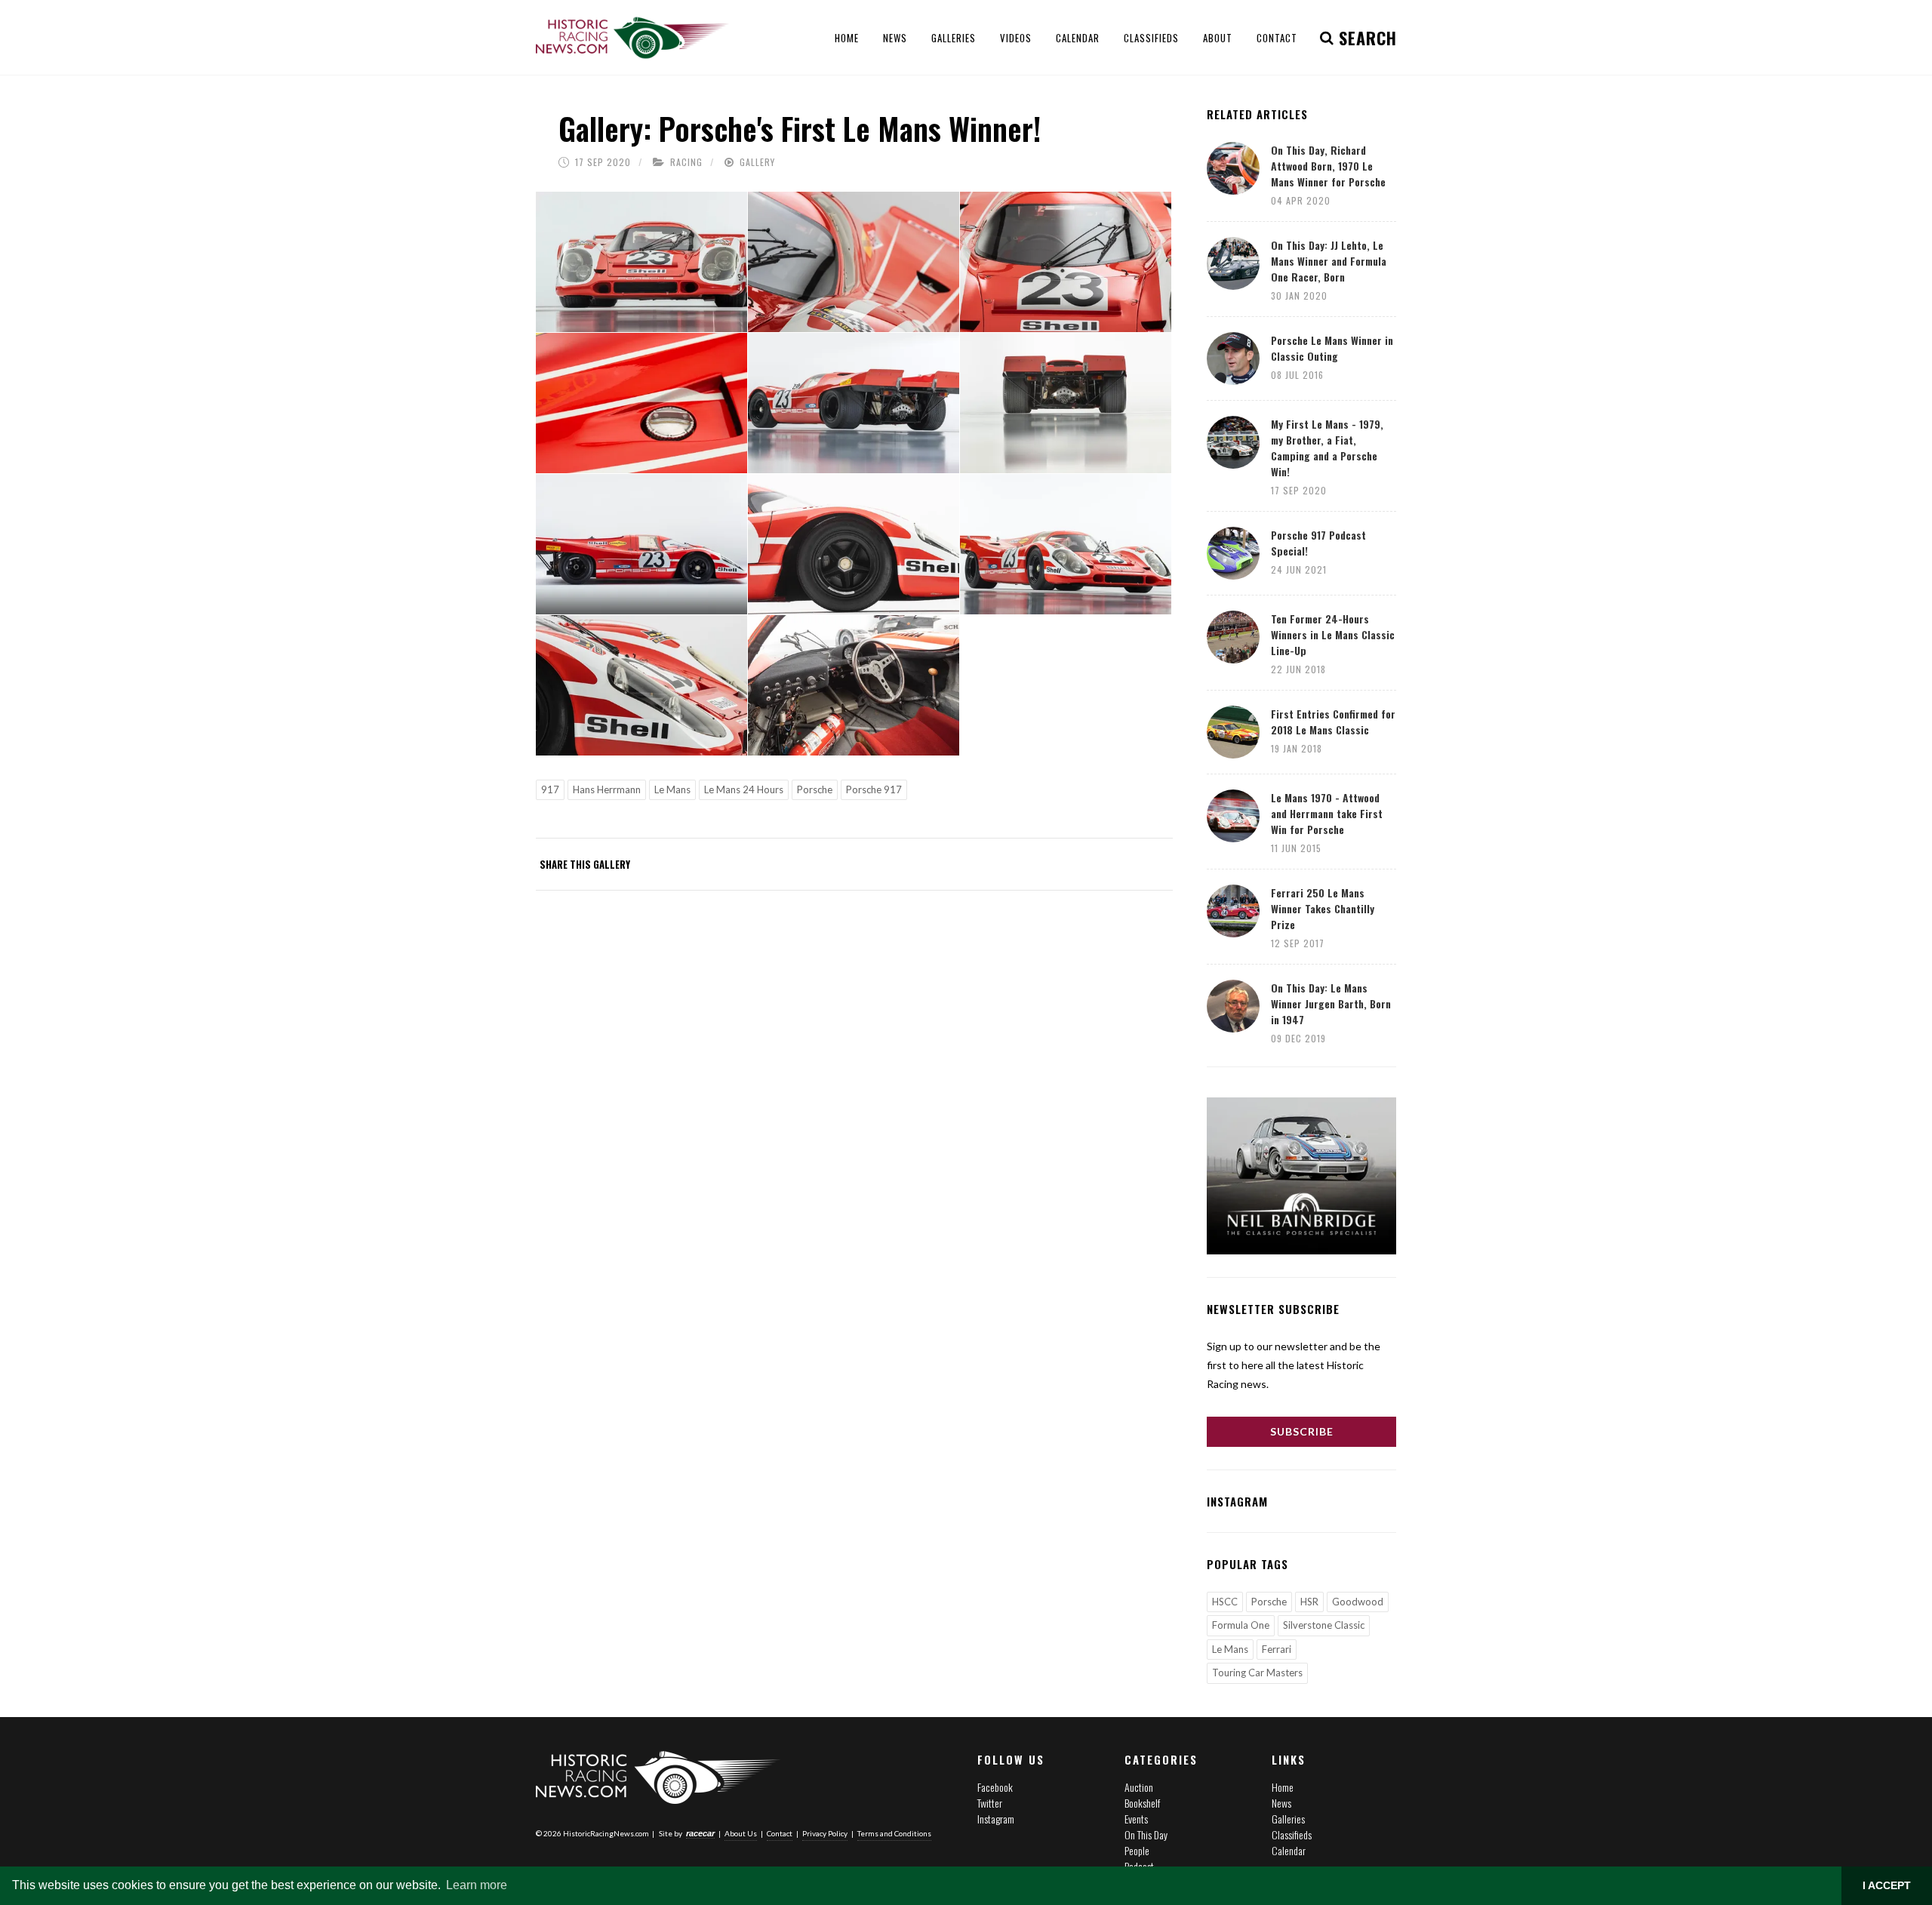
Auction (1139, 1787)
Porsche (815, 789)
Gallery (757, 162)
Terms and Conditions (894, 1833)
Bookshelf (1142, 1803)
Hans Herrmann (607, 789)
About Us (741, 1833)
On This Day (1146, 1834)
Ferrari (1277, 1649)
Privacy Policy (825, 1833)
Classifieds (1292, 1834)
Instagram (996, 1819)
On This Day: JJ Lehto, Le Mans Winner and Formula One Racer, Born (1329, 261)
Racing (686, 162)
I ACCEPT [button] (1887, 1885)
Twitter (990, 1803)
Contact (780, 1833)
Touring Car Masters (1257, 1673)
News (1281, 1803)
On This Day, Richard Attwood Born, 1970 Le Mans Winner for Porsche (1328, 166)
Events (1136, 1819)
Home (1283, 1787)
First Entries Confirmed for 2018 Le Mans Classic (1333, 722)
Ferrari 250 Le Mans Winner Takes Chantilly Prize (1323, 908)
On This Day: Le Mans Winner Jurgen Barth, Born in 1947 (1331, 1003)
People (1137, 1850)
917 (550, 789)
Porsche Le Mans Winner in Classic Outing (1332, 348)
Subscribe (1302, 1431)
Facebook (995, 1787)
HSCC (1225, 1602)
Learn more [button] (477, 1885)
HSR (1309, 1602)
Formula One (1241, 1625)
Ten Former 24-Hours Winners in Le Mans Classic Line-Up (1333, 634)
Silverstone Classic (1324, 1625)
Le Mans (672, 789)
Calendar (1289, 1850)
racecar (700, 1833)
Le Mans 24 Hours (744, 789)
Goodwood (1358, 1602)
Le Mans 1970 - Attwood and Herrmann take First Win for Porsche (1327, 813)
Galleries (1288, 1819)
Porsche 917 (874, 789)
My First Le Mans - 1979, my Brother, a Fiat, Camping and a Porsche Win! (1327, 448)
